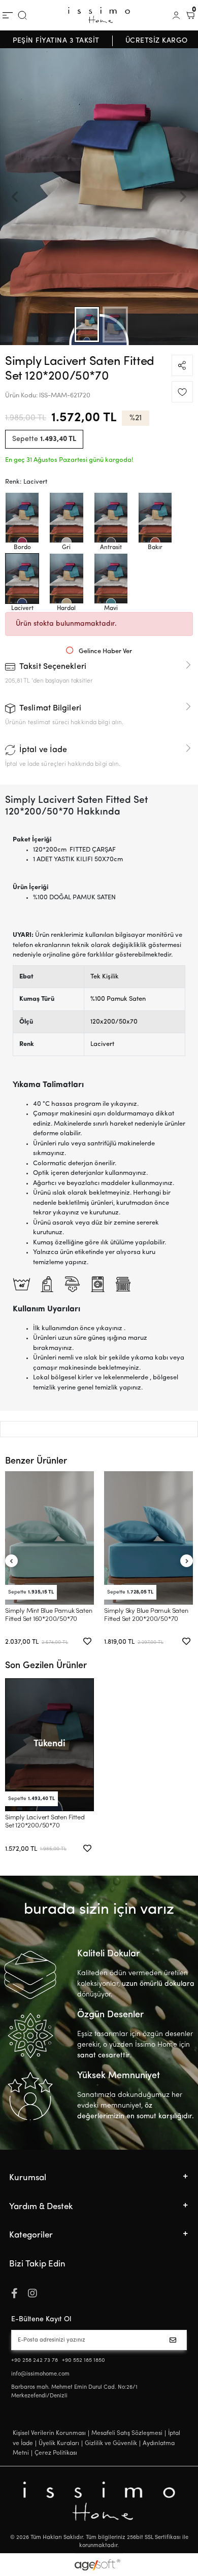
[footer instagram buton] (32, 2294)
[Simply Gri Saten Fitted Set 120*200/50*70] (66, 518)
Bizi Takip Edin (37, 2264)
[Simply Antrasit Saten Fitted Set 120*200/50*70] (111, 518)
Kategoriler (31, 2235)
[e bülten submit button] (175, 2340)
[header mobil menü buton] (8, 15)
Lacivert (102, 1044)
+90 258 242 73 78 (35, 2361)
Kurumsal (28, 2178)
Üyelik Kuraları (59, 2444)
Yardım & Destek (41, 2207)
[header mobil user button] (176, 15)
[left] (11, 1561)
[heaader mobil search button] (22, 15)
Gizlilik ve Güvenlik (111, 2444)
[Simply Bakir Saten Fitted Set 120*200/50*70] (155, 518)
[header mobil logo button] (99, 15)
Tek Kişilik (105, 977)
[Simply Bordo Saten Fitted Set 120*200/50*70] (22, 518)
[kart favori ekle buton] (87, 1642)
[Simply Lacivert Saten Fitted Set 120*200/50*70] (22, 579)
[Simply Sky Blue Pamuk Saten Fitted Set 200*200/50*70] (148, 1538)
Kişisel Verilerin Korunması (49, 2433)
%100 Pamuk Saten (118, 999)
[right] (187, 1561)
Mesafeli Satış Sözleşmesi (127, 2433)
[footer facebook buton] (14, 2294)
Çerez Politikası (56, 2453)
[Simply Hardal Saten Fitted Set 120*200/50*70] (66, 579)
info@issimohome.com (40, 2374)
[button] (15, 197)
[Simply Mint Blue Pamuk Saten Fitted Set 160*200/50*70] (49, 1538)
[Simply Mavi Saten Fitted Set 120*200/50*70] (111, 579)
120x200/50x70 (114, 1022)
